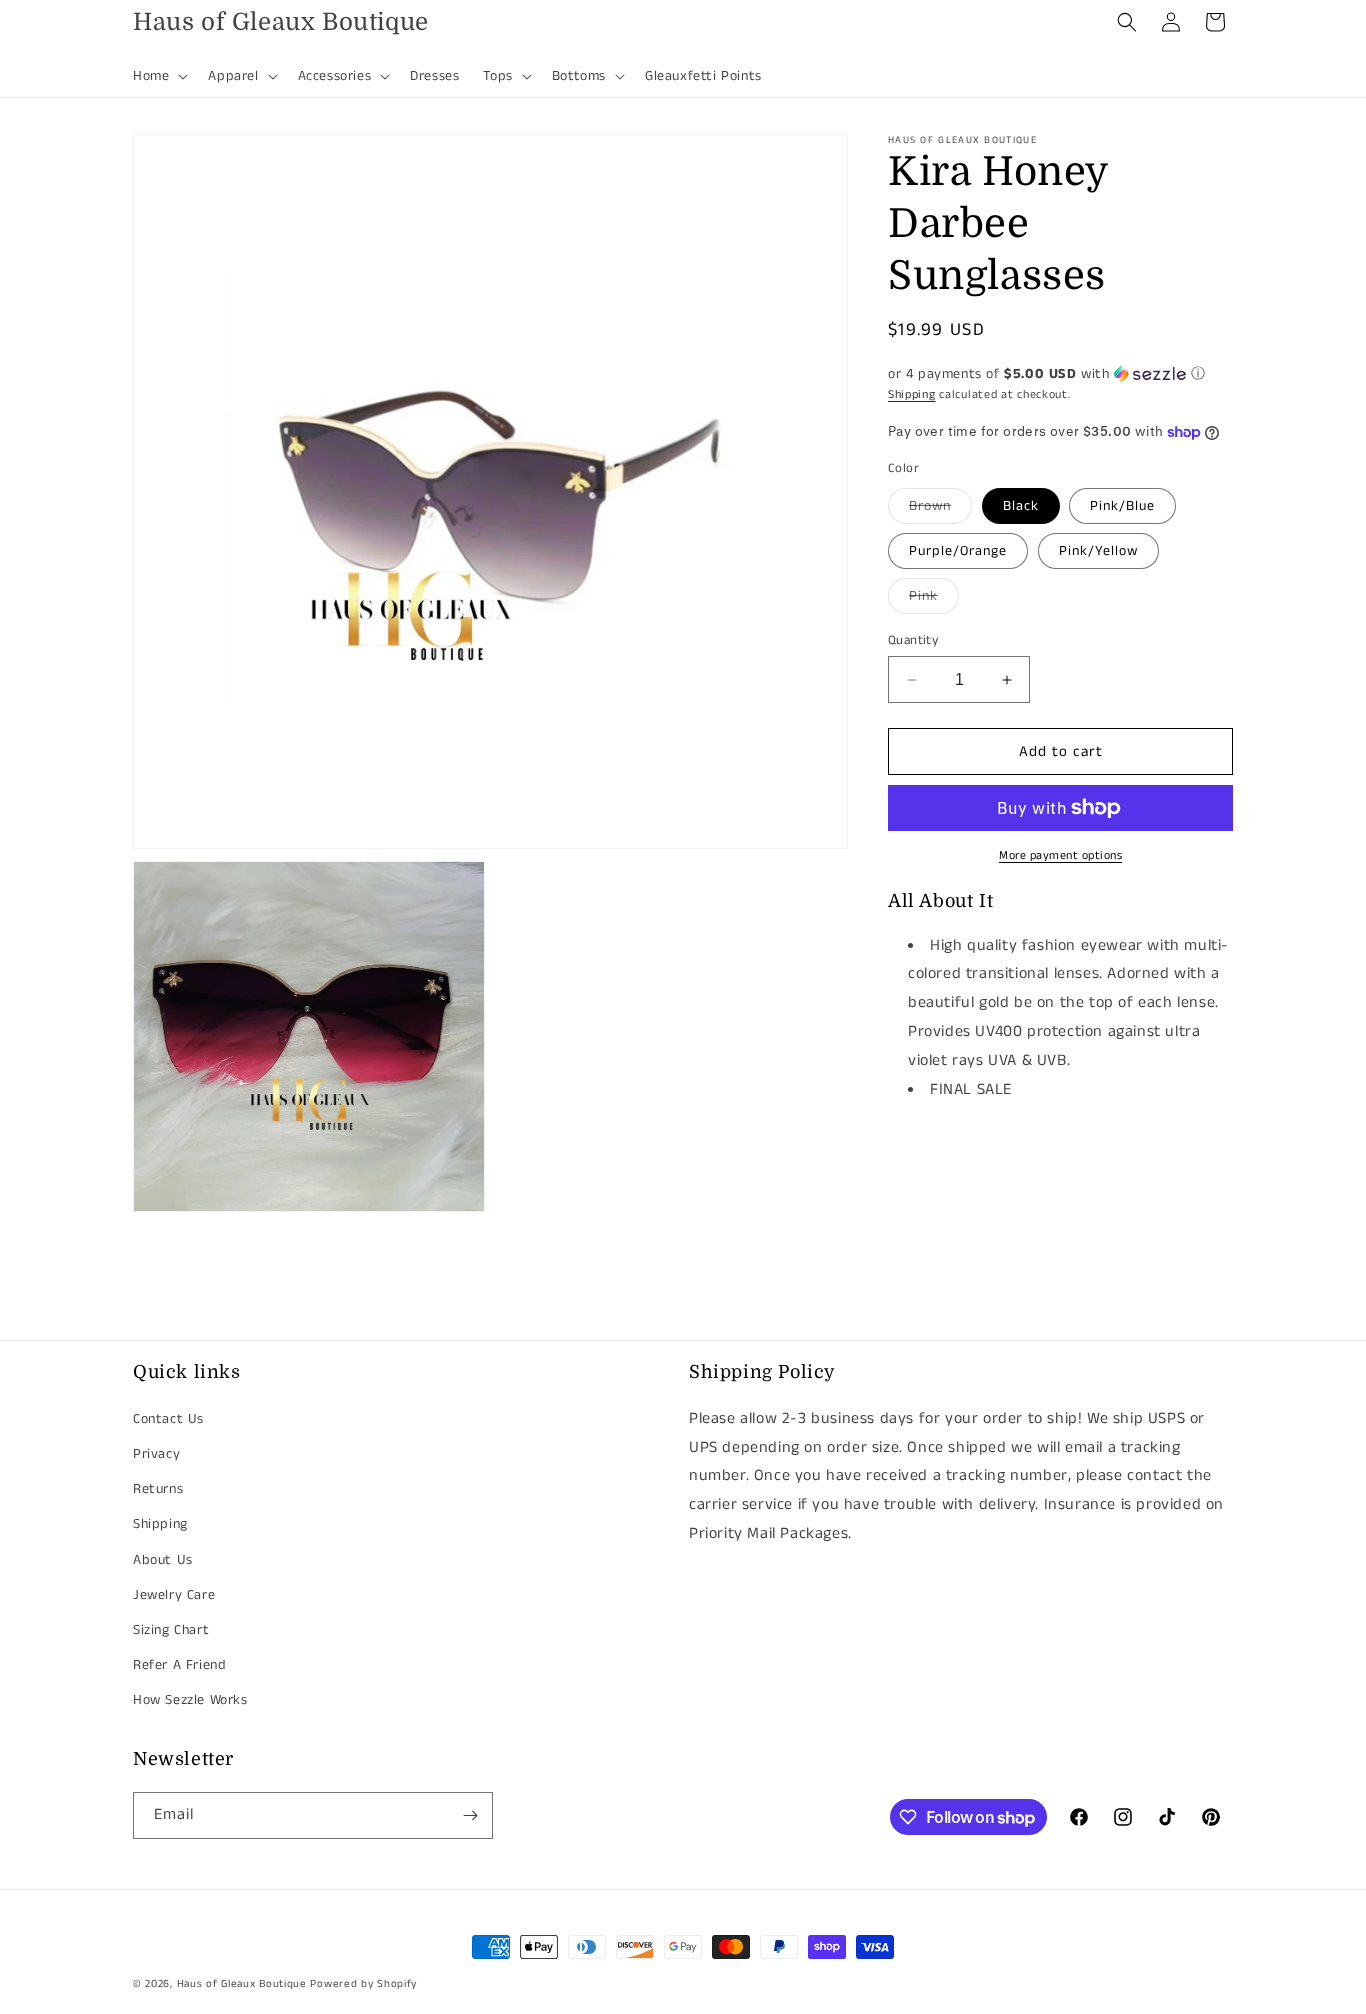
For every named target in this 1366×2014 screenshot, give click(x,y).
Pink (934, 599)
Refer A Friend (179, 1665)
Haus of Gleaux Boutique (242, 1984)
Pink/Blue (1122, 506)
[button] (158, 76)
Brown (940, 509)
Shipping (912, 394)
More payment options (1060, 855)
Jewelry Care (174, 1595)
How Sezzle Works (190, 1700)
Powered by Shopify (363, 1984)
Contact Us (168, 1419)
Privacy (156, 1454)
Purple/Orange (958, 551)
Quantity (913, 640)
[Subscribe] (470, 1815)
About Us (163, 1559)
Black (1021, 506)
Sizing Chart (171, 1630)
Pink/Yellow (1098, 551)
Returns (158, 1489)
